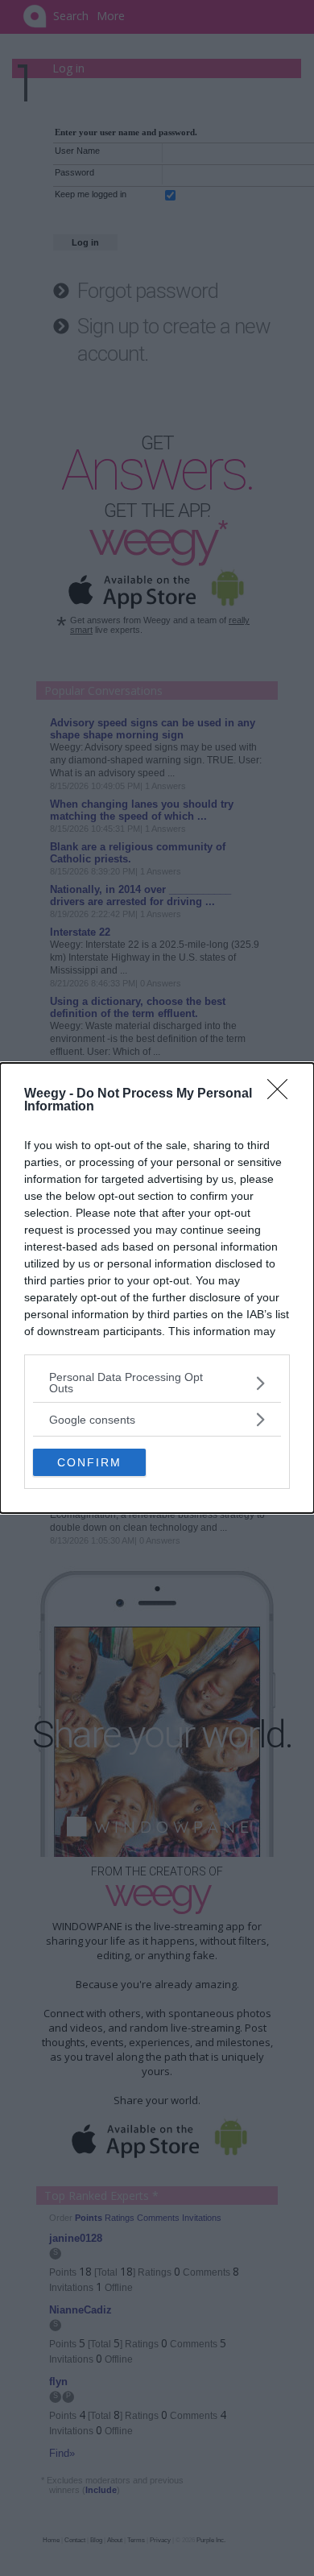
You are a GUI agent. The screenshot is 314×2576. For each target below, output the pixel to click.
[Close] (283, 1094)
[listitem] (157, 1383)
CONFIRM (89, 1462)
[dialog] (157, 1288)
